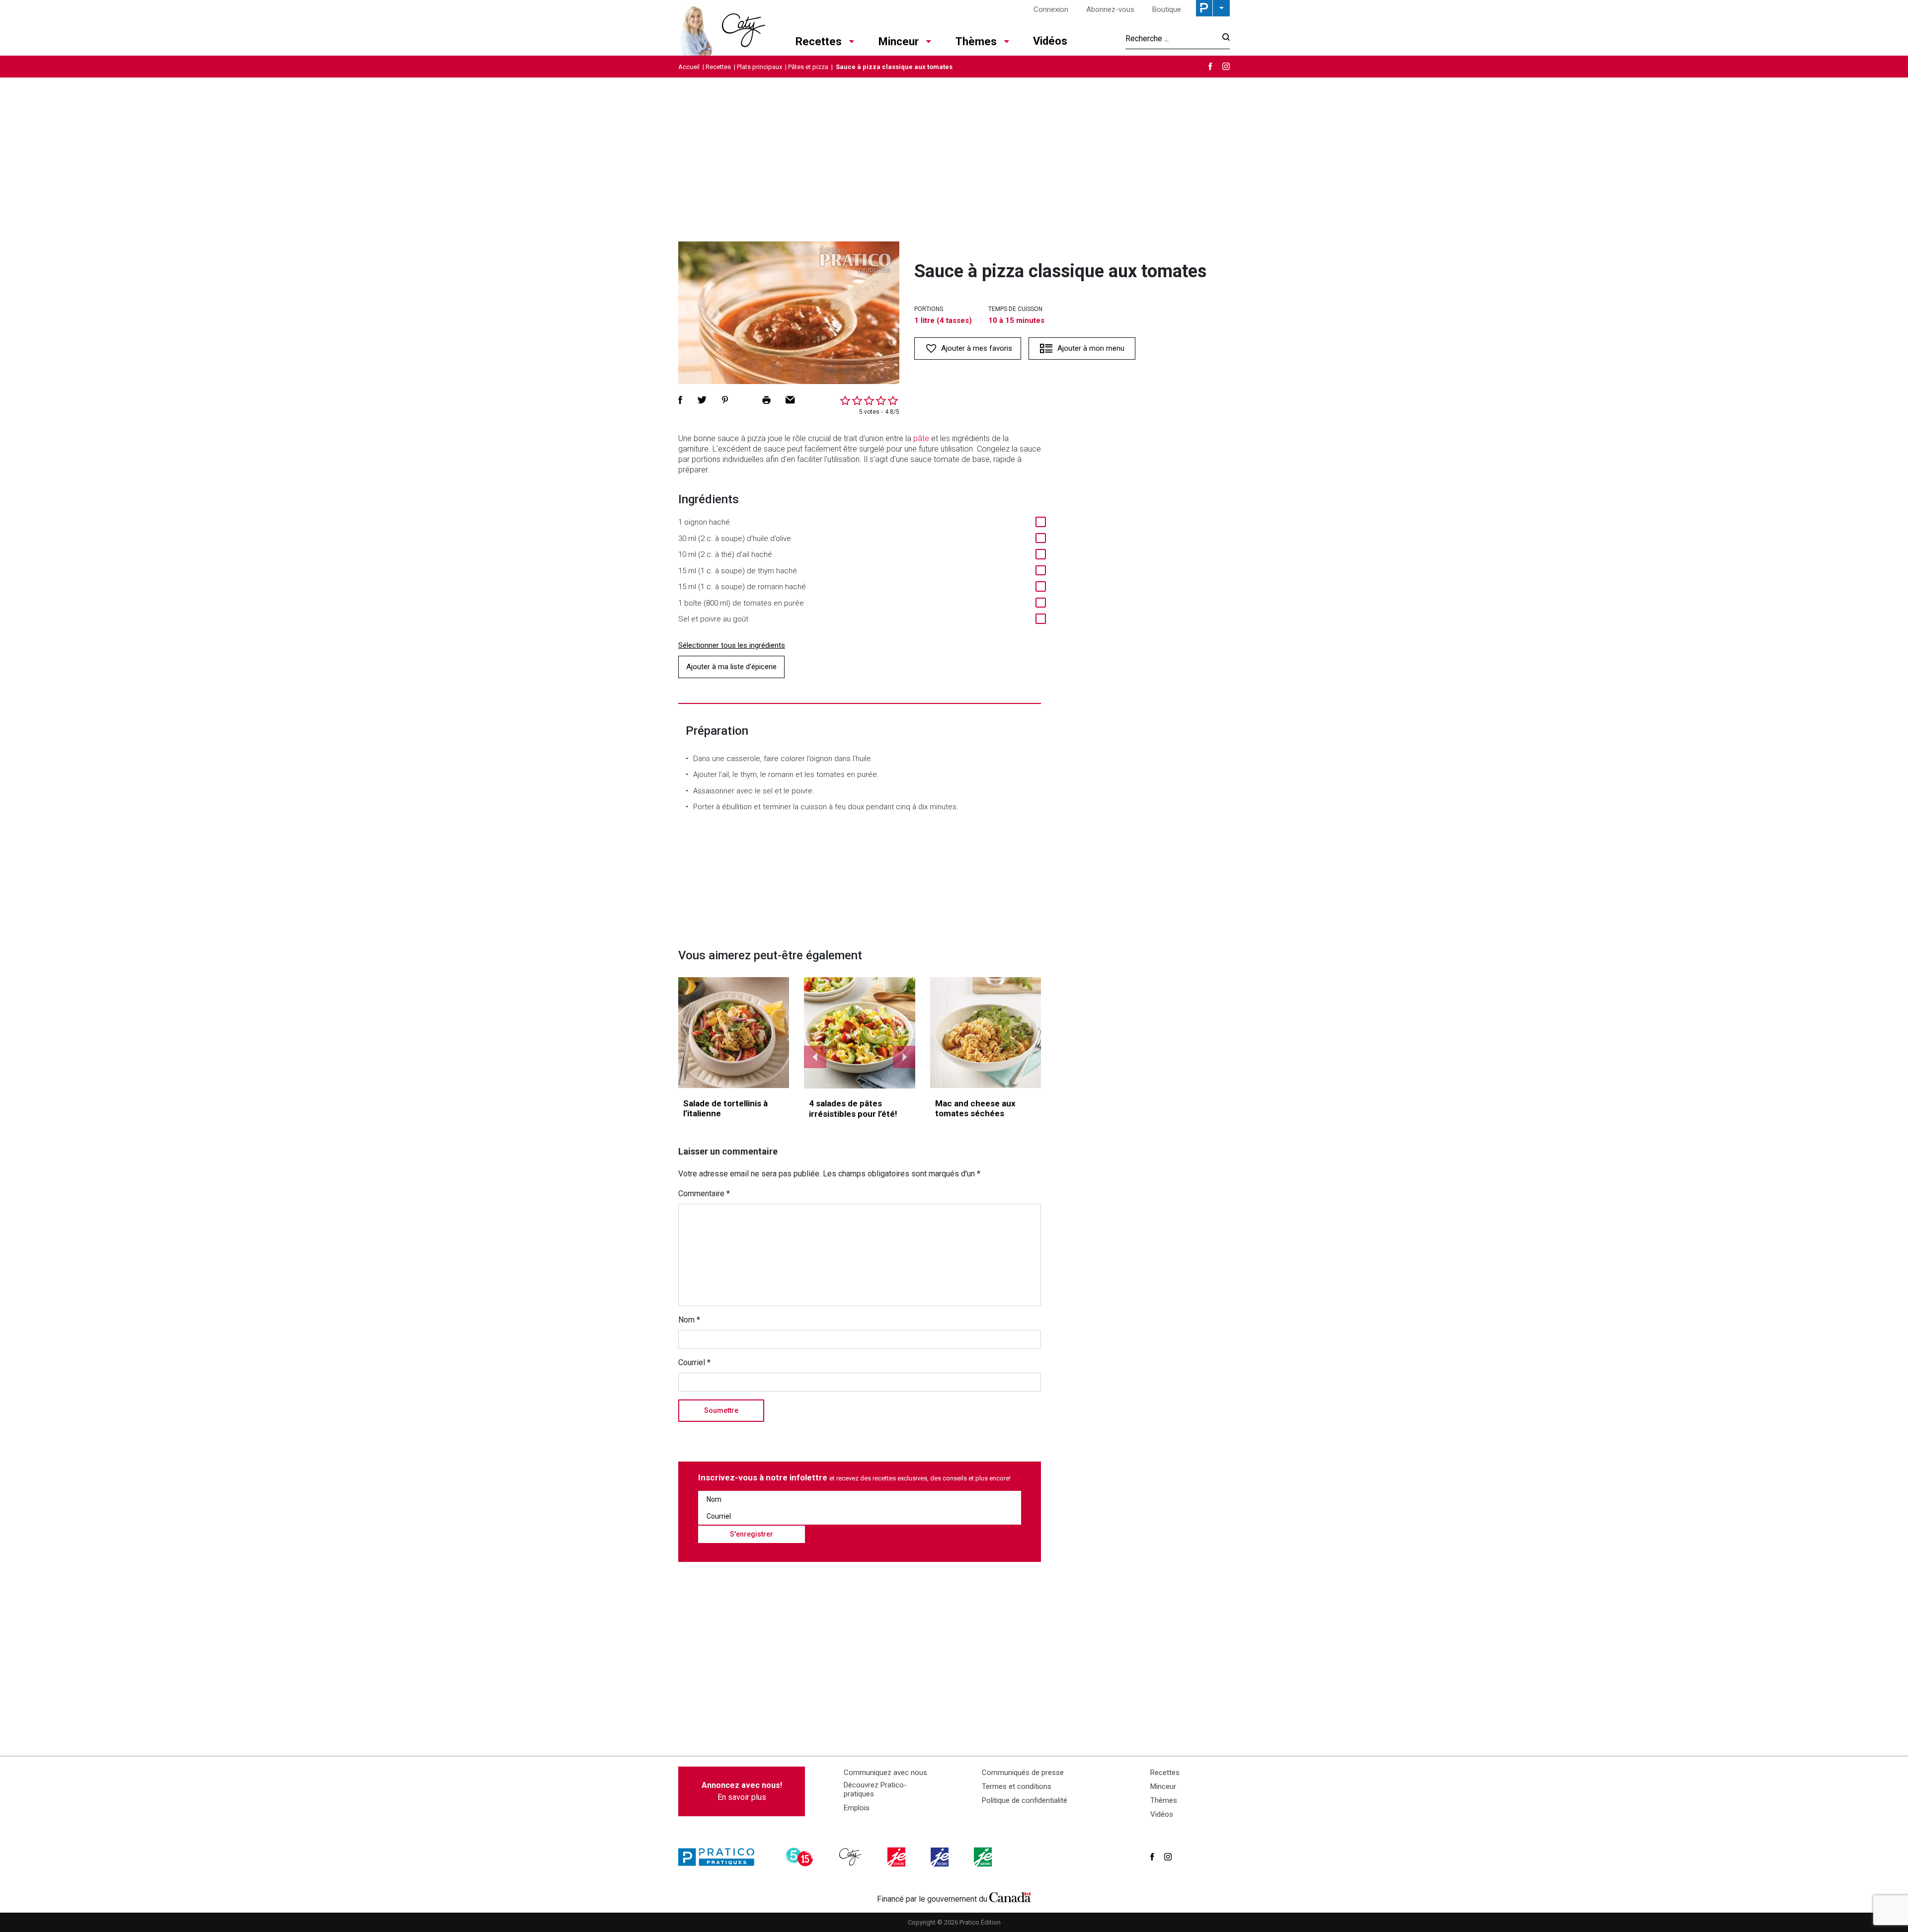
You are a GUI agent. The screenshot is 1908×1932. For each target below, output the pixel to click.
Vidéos (1050, 41)
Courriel (694, 1362)
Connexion (1051, 9)
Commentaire (704, 1194)
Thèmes (976, 41)
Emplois (857, 1808)
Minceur (899, 41)
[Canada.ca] (1010, 1897)
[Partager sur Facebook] (680, 400)
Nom (689, 1320)
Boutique (1167, 9)
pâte (921, 438)
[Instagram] (1226, 66)
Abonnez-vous (1110, 9)
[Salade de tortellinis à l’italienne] (734, 1033)
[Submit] (1223, 39)
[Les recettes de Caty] (722, 28)
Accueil (689, 67)
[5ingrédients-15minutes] (801, 1857)
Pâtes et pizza (808, 67)
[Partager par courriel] (790, 400)
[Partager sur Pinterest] (725, 400)
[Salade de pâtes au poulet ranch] (860, 1033)
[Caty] (852, 1857)
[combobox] (1171, 38)
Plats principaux (759, 67)
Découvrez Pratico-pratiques (875, 1789)
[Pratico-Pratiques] (720, 1857)
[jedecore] (941, 1857)
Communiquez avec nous (885, 1773)
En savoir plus (742, 1791)
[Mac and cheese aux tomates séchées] (986, 1033)
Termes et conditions (1017, 1786)
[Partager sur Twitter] (702, 400)
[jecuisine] (897, 1857)
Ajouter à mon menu (1091, 348)
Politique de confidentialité (1025, 1800)
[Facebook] (1210, 66)
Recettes (819, 41)
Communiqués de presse (1023, 1773)
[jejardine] (984, 1857)
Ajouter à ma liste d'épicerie (731, 667)
